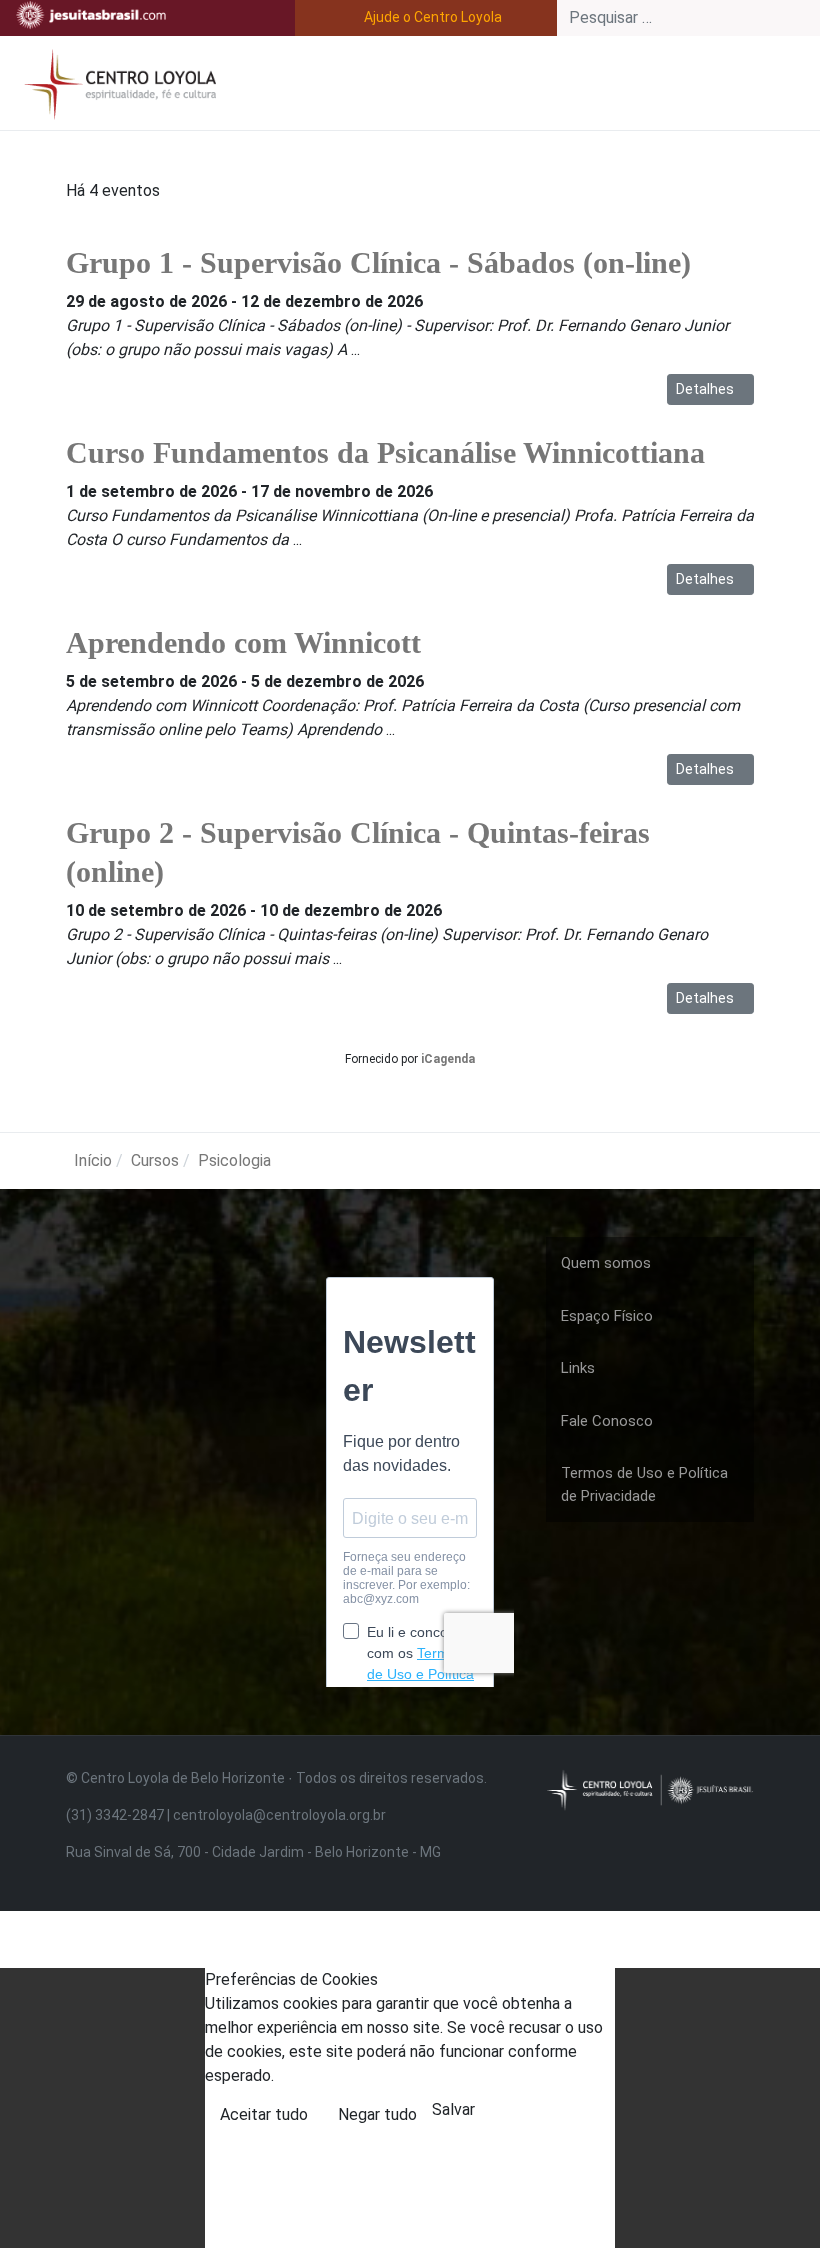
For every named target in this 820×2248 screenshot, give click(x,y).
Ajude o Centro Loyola (433, 17)
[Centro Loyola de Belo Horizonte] (116, 81)
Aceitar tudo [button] (264, 2114)
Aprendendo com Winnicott (243, 642)
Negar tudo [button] (377, 2114)
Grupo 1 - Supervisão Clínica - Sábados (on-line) (378, 262)
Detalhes (706, 389)
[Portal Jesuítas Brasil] (91, 15)
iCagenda (448, 1059)
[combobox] (688, 18)
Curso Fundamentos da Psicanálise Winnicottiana (385, 452)
